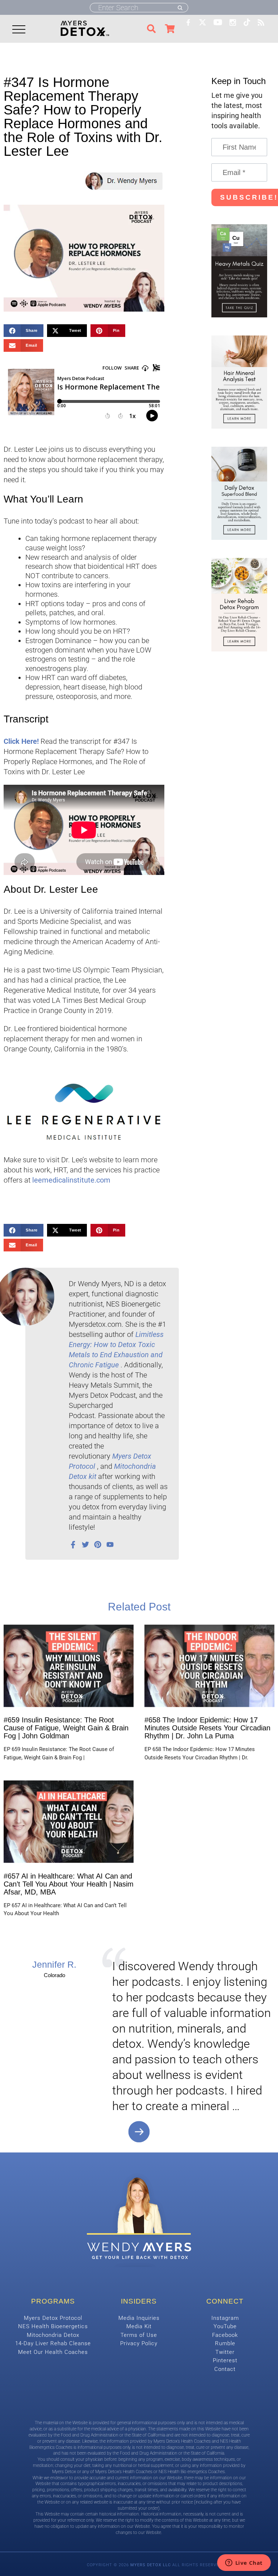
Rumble (225, 2343)
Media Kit (139, 2326)
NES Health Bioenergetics (53, 2326)
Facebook (225, 2335)
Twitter (225, 2352)
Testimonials (139, 2132)
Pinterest (225, 2360)
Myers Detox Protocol (53, 2318)
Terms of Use (139, 2335)
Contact (225, 2369)
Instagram (225, 2318)
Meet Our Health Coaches (53, 2352)
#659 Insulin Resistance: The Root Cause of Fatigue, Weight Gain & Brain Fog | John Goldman (66, 1728)
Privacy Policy (139, 2343)
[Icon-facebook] (73, 1545)
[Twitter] (85, 1545)
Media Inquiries (139, 2318)
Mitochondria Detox (53, 2335)
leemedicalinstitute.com (71, 1180)
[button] (24, 331)
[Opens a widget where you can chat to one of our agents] (244, 2563)
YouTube (225, 2326)
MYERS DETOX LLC (151, 2565)
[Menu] (18, 29)
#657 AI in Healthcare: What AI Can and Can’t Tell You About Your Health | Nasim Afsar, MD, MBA (69, 1884)
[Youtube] (110, 1545)
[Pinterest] (98, 1545)
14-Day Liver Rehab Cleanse (53, 2343)
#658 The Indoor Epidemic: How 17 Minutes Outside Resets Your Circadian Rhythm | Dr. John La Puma (207, 1728)
